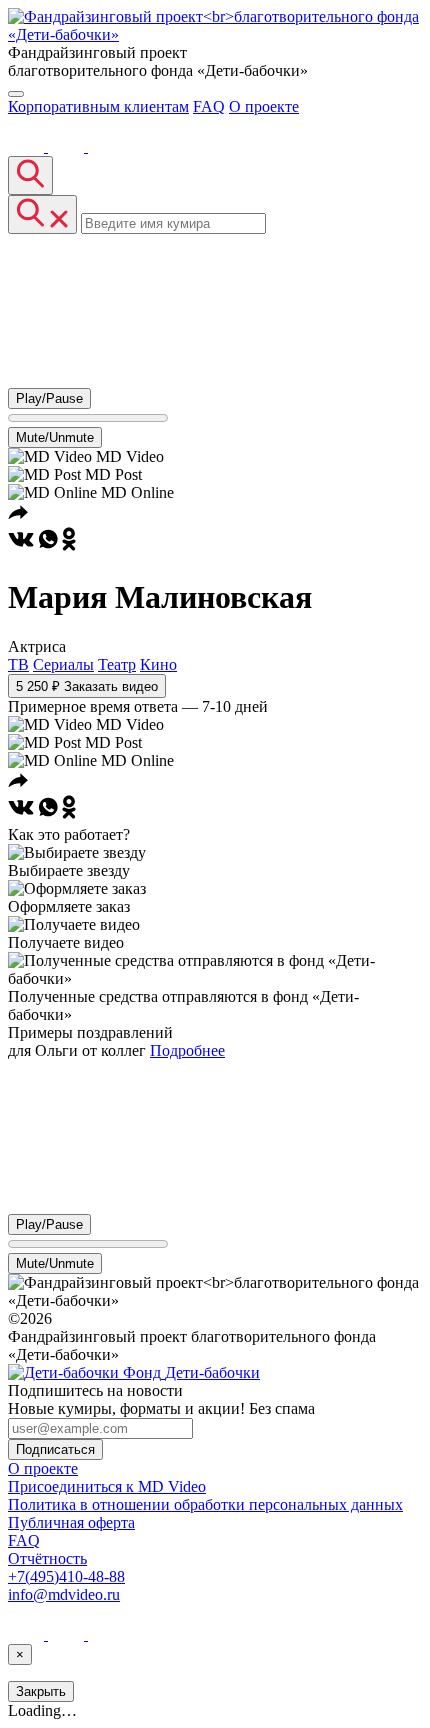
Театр (117, 664)
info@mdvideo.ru (64, 1594)
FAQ (209, 106)
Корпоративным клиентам (98, 106)
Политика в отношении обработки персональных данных (205, 1504)
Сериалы (63, 664)
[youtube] (68, 146)
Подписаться (55, 1449)
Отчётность (47, 1558)
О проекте (264, 106)
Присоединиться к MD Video (107, 1486)
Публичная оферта (71, 1522)
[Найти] (30, 175)
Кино (158, 664)
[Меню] (16, 94)
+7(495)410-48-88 (66, 1576)
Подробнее (187, 1050)
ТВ (18, 664)
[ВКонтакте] (28, 146)
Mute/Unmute (55, 437)
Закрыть (41, 1691)
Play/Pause (49, 398)
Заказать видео (87, 686)
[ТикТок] (106, 146)
